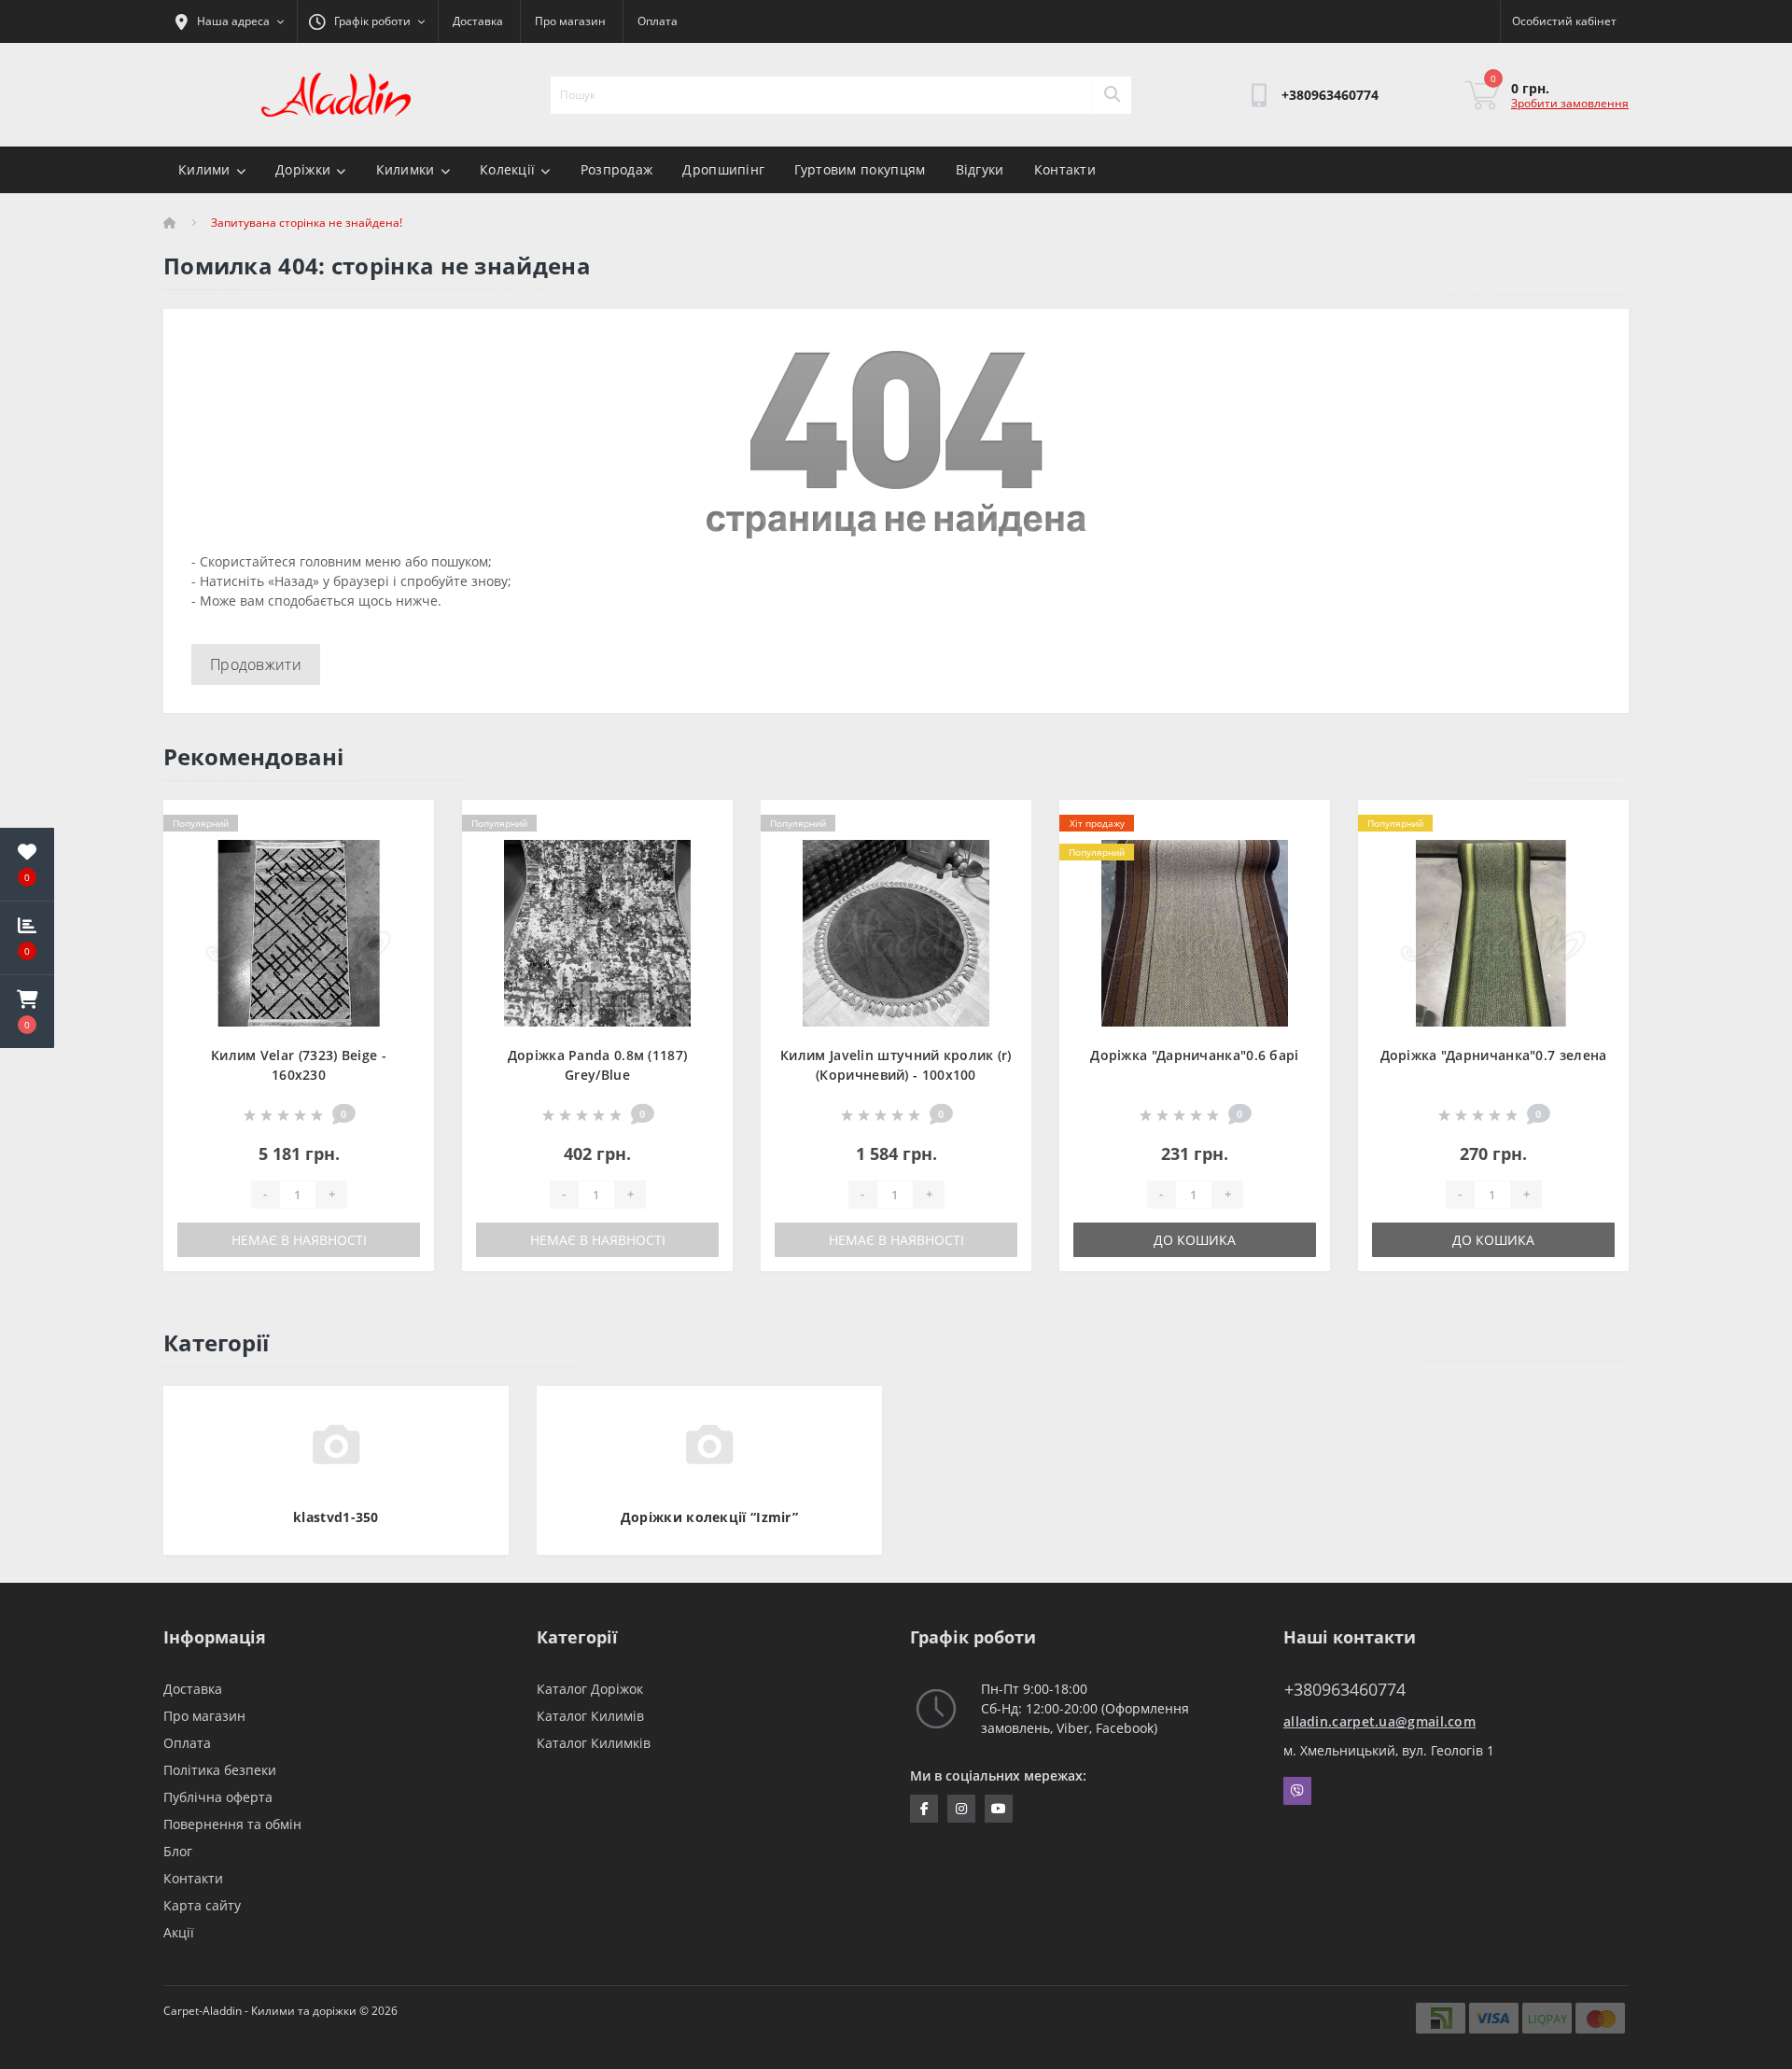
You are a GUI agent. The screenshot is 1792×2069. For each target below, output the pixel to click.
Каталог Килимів (590, 1716)
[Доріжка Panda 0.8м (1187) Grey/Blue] (597, 932)
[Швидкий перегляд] (405, 882)
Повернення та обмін (232, 1824)
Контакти (1065, 169)
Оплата (658, 21)
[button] (27, 1012)
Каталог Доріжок (590, 1689)
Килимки (406, 169)
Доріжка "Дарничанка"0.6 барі (1194, 1055)
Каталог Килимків (594, 1743)
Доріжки (303, 169)
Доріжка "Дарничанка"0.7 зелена (1494, 1055)
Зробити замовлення (1570, 103)
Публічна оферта (218, 1797)
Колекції (507, 169)
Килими (204, 169)
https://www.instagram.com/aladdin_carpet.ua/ (961, 1809)
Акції (179, 1932)
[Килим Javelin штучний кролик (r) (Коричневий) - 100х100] (896, 932)
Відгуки (980, 169)
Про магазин (570, 21)
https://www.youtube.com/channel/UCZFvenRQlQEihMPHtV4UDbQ (999, 1809)
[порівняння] (405, 853)
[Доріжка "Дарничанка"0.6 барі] (1195, 932)
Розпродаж (617, 169)
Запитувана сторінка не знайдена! (307, 223)
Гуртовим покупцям (860, 169)
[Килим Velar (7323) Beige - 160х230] (299, 932)
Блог (178, 1851)
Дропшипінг (723, 169)
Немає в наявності (299, 1240)
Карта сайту (202, 1905)
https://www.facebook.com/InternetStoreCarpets (924, 1809)
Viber (1297, 1791)
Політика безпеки (220, 1770)
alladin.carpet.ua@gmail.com (1379, 1721)
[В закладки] (405, 825)
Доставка (478, 21)
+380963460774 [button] (1345, 1690)
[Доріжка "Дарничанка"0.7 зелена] (1493, 932)
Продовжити (256, 664)
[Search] (1112, 95)
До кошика (1195, 1240)
